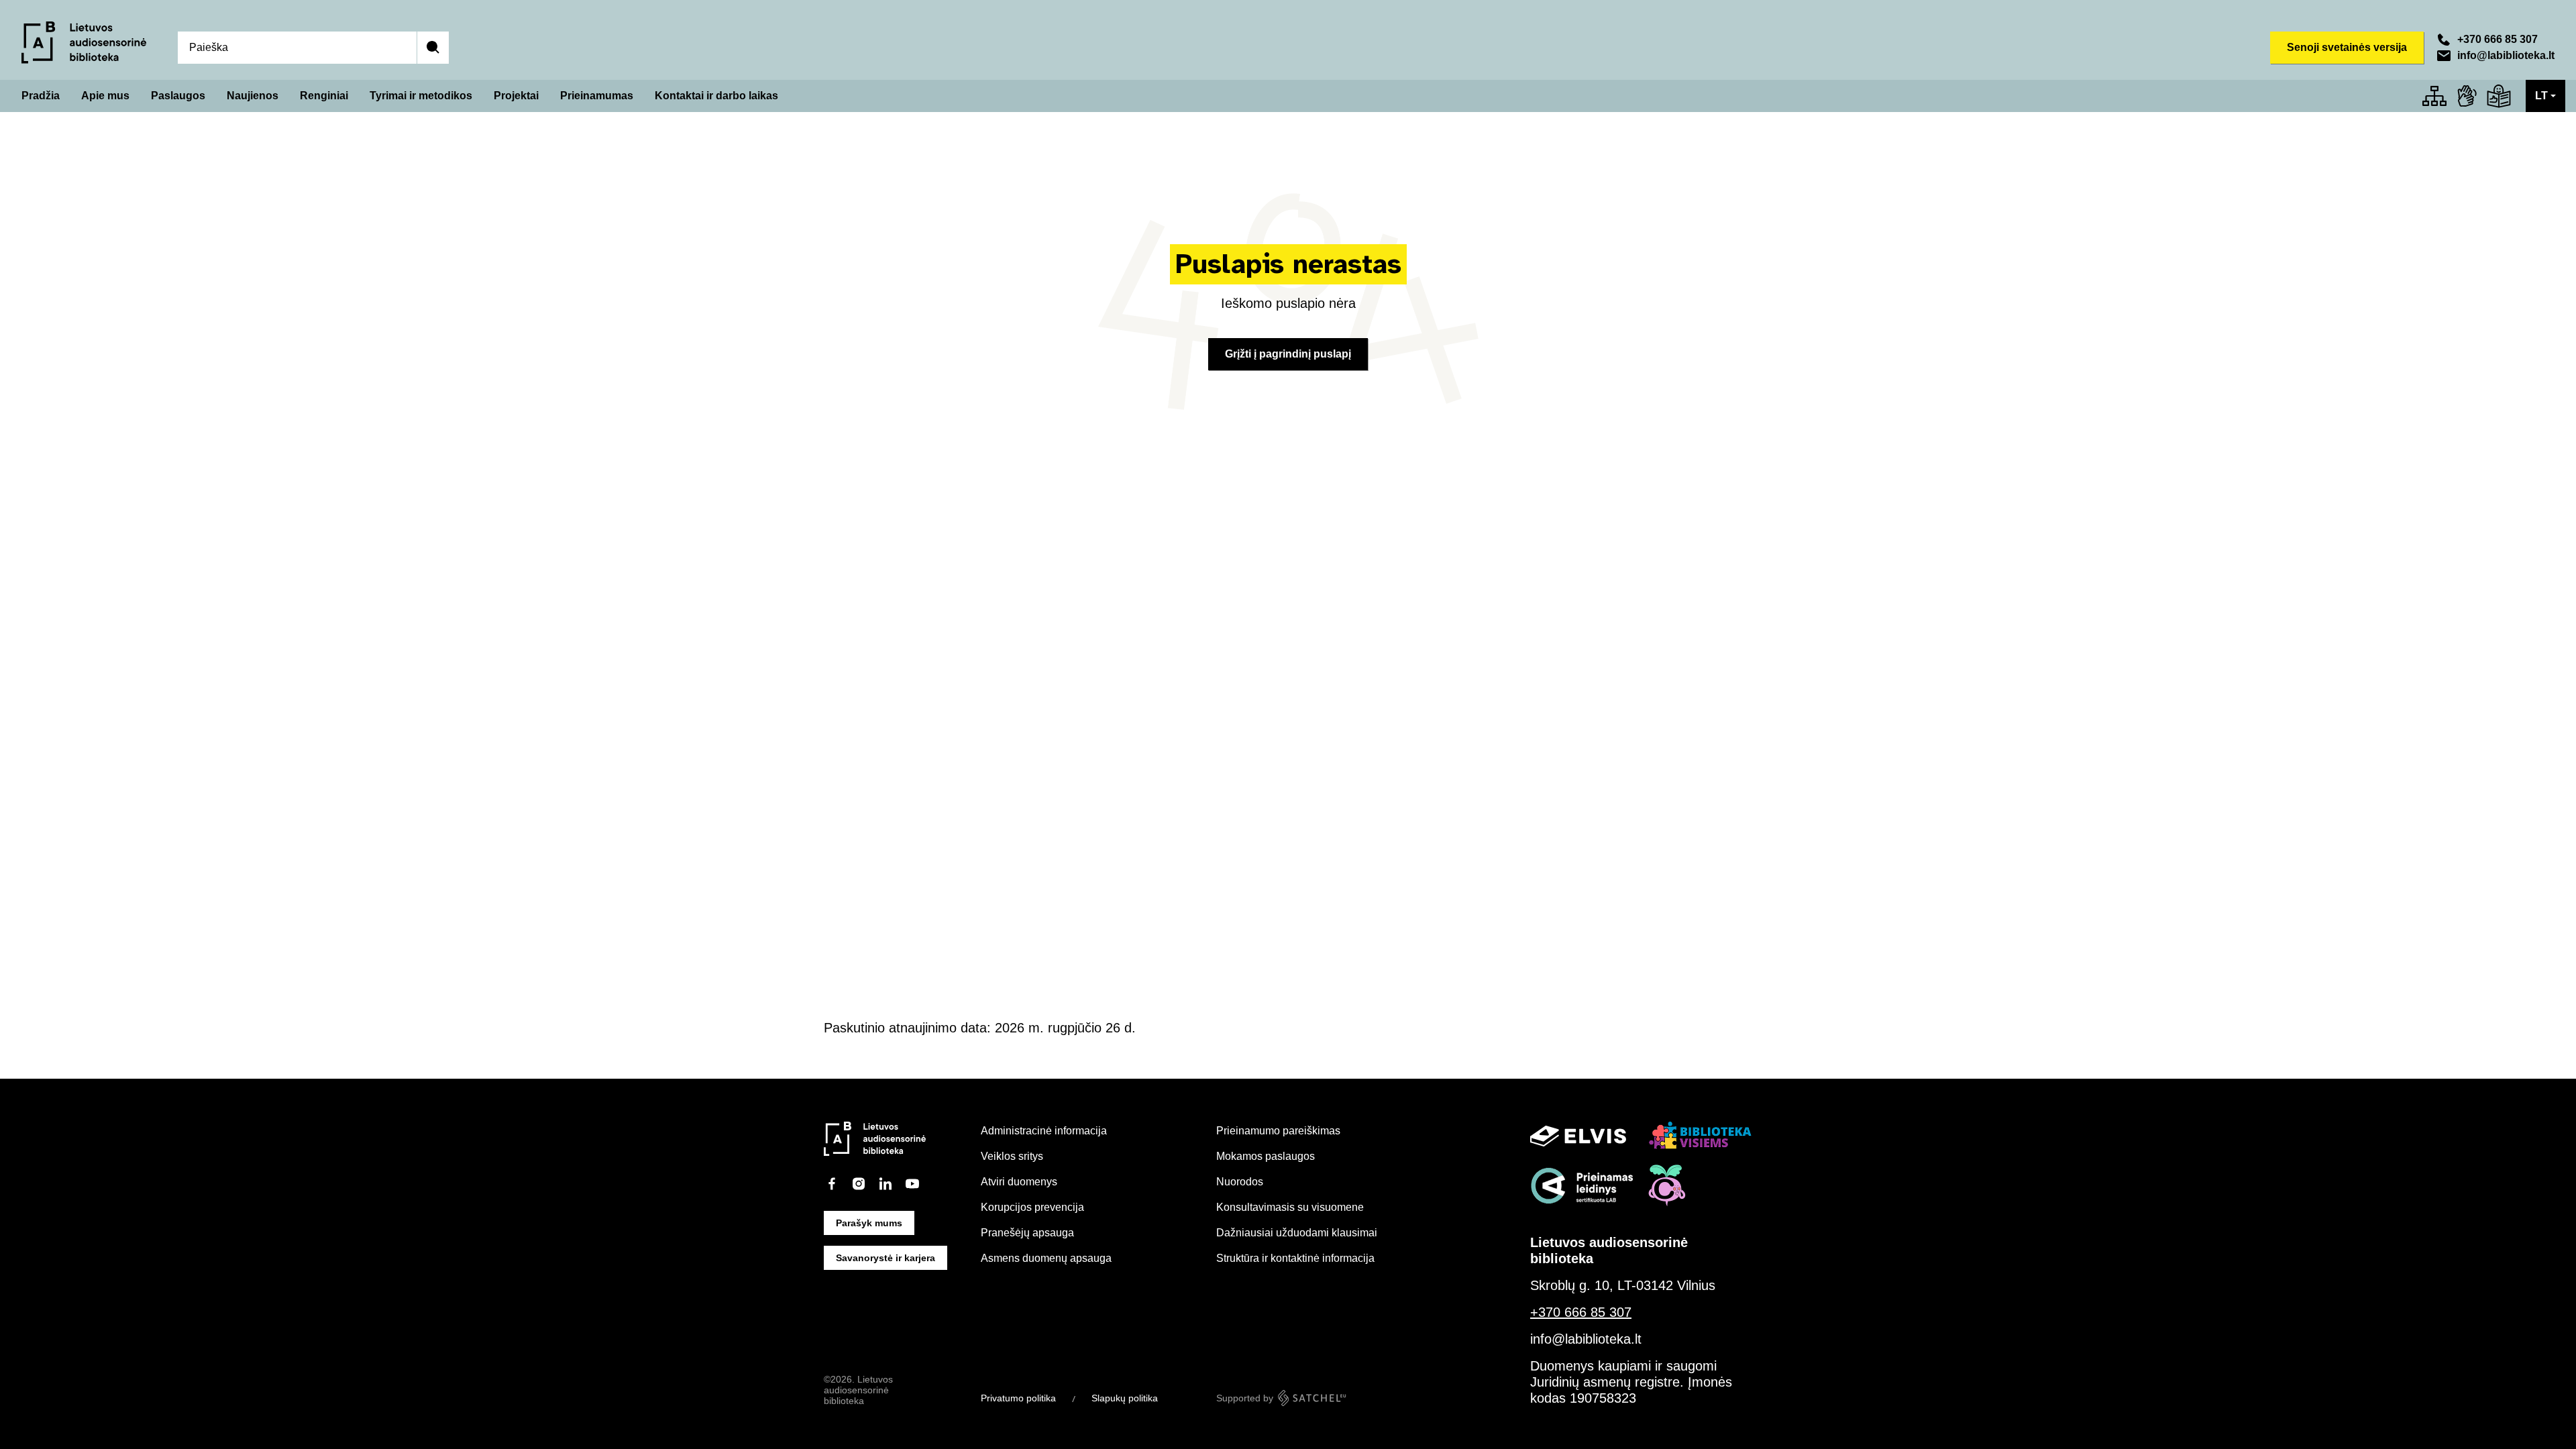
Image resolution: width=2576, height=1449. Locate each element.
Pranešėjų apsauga (1027, 1233)
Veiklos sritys (1012, 1156)
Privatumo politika (1018, 1398)
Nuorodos (1240, 1182)
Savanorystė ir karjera (885, 1258)
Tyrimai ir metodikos (421, 96)
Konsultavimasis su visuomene (1290, 1207)
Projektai (516, 96)
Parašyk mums (869, 1223)
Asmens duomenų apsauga (1046, 1258)
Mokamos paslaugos (1266, 1156)
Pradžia (41, 96)
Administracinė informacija (1044, 1131)
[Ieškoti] (433, 48)
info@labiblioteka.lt (2506, 55)
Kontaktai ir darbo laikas (716, 96)
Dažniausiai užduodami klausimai (1297, 1233)
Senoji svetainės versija (2347, 47)
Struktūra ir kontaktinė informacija (1295, 1258)
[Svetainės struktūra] (2434, 96)
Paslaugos (178, 96)
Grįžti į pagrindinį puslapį (1288, 354)
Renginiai (324, 96)
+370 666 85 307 (2498, 39)
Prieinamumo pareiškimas (1278, 1131)
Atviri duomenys (1019, 1182)
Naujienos (253, 96)
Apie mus (105, 96)
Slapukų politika (1125, 1398)
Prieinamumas (597, 96)
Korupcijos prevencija (1032, 1207)
